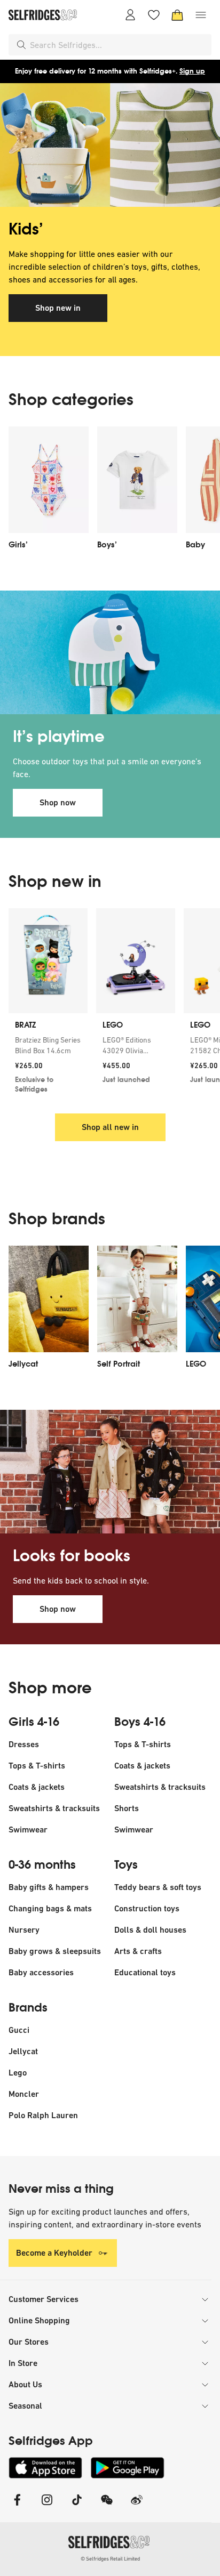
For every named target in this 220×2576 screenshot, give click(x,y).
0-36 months (42, 1865)
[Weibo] (137, 2506)
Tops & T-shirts (37, 1766)
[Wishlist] (154, 15)
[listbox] (110, 491)
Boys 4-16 (140, 1722)
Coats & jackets (37, 1787)
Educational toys (145, 1972)
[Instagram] (47, 2506)
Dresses (24, 1744)
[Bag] (177, 15)
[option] (49, 491)
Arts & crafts (138, 1951)
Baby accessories (41, 1972)
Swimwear (28, 1830)
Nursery (24, 1930)
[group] (110, 1004)
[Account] (130, 15)
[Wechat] (107, 2506)
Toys (126, 1865)
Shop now (58, 802)
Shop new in (58, 308)
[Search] (21, 45)
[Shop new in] (110, 145)
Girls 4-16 (34, 1722)
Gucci (19, 2030)
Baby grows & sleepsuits (55, 1951)
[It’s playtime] (110, 652)
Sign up (192, 71)
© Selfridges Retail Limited (110, 2559)
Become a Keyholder (54, 2253)
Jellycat (23, 2051)
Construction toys (147, 1908)
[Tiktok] (77, 2506)
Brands (28, 2008)
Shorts (127, 1808)
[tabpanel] (110, 220)
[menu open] (201, 15)
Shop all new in (110, 1127)
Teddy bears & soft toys (158, 1887)
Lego (18, 2073)
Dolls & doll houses (150, 1930)
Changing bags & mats (50, 1908)
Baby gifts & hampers (49, 1887)
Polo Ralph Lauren (43, 2115)
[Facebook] (17, 2506)
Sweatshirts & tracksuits (54, 1808)
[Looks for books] (110, 1472)
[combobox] (119, 45)
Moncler (24, 2094)
